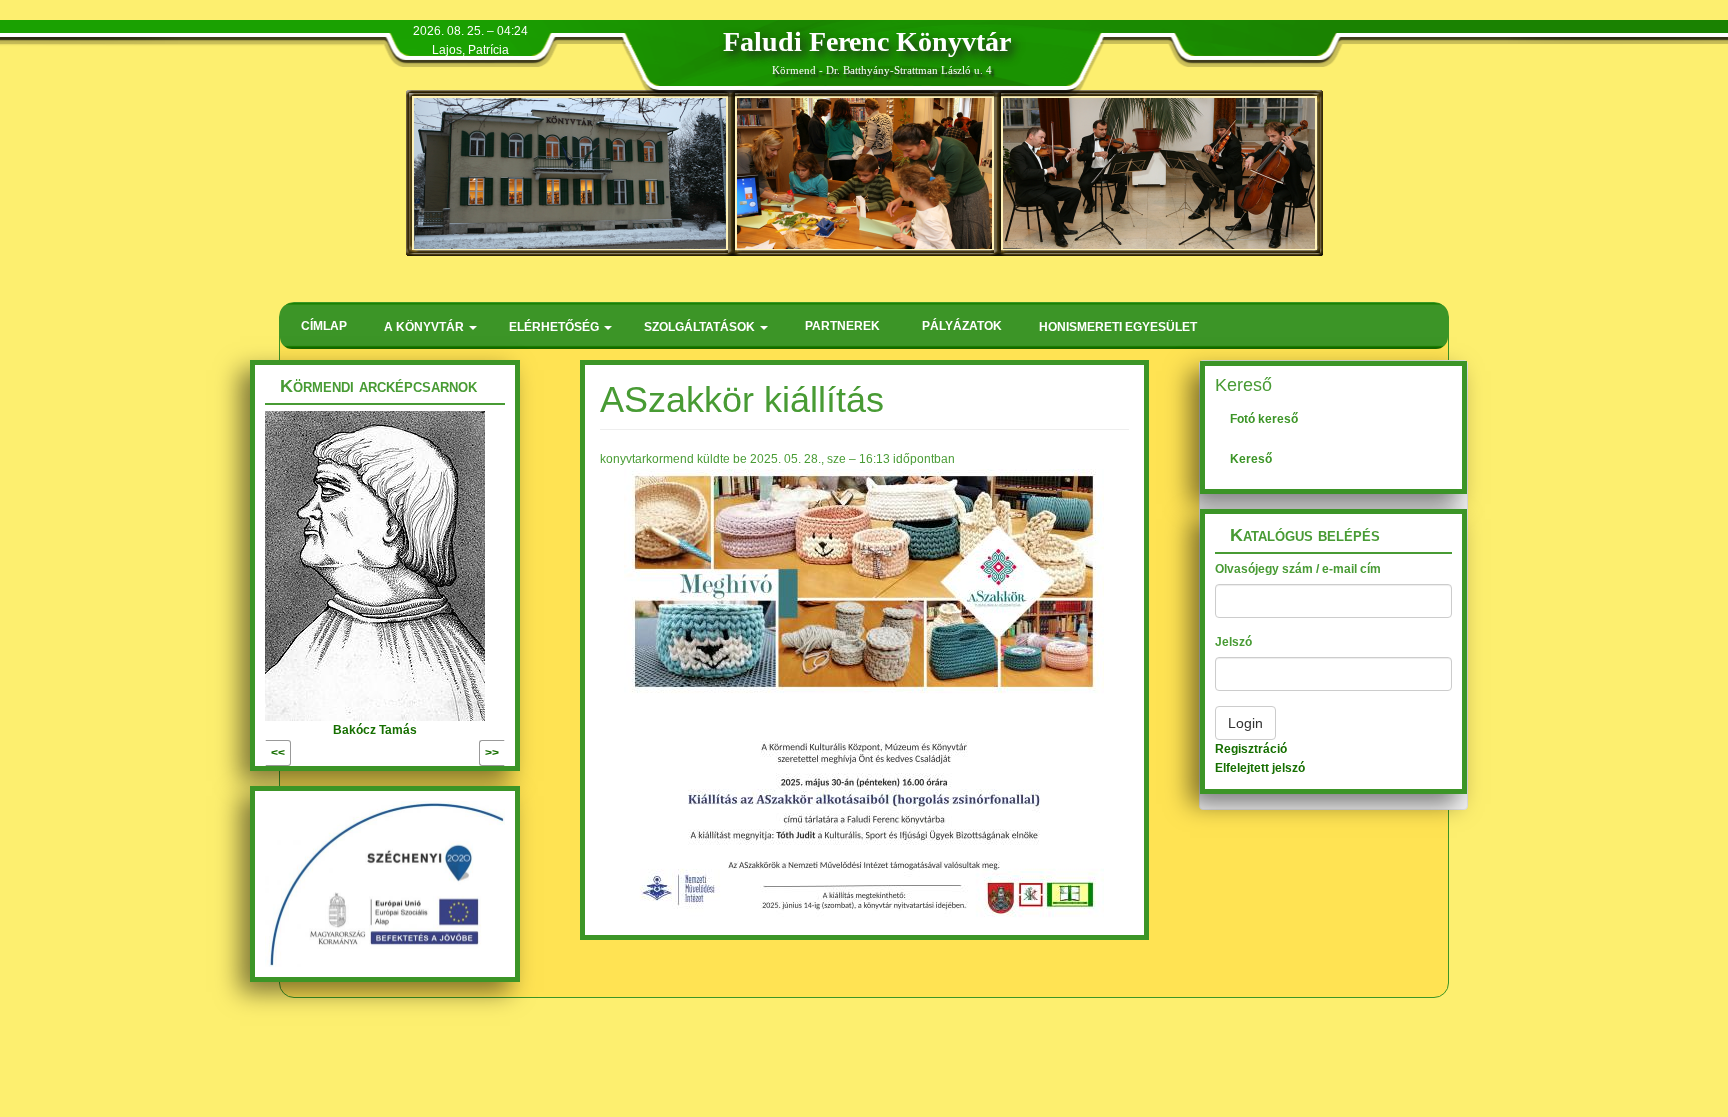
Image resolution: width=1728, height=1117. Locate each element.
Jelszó (1233, 642)
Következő (448, 753)
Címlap (324, 326)
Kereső (1251, 459)
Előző (306, 753)
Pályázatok (962, 326)
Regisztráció (1251, 749)
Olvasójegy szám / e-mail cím (1298, 569)
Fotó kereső (1264, 419)
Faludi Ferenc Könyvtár (867, 41)
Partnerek (842, 326)
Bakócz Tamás (375, 730)
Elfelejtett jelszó (1260, 768)
